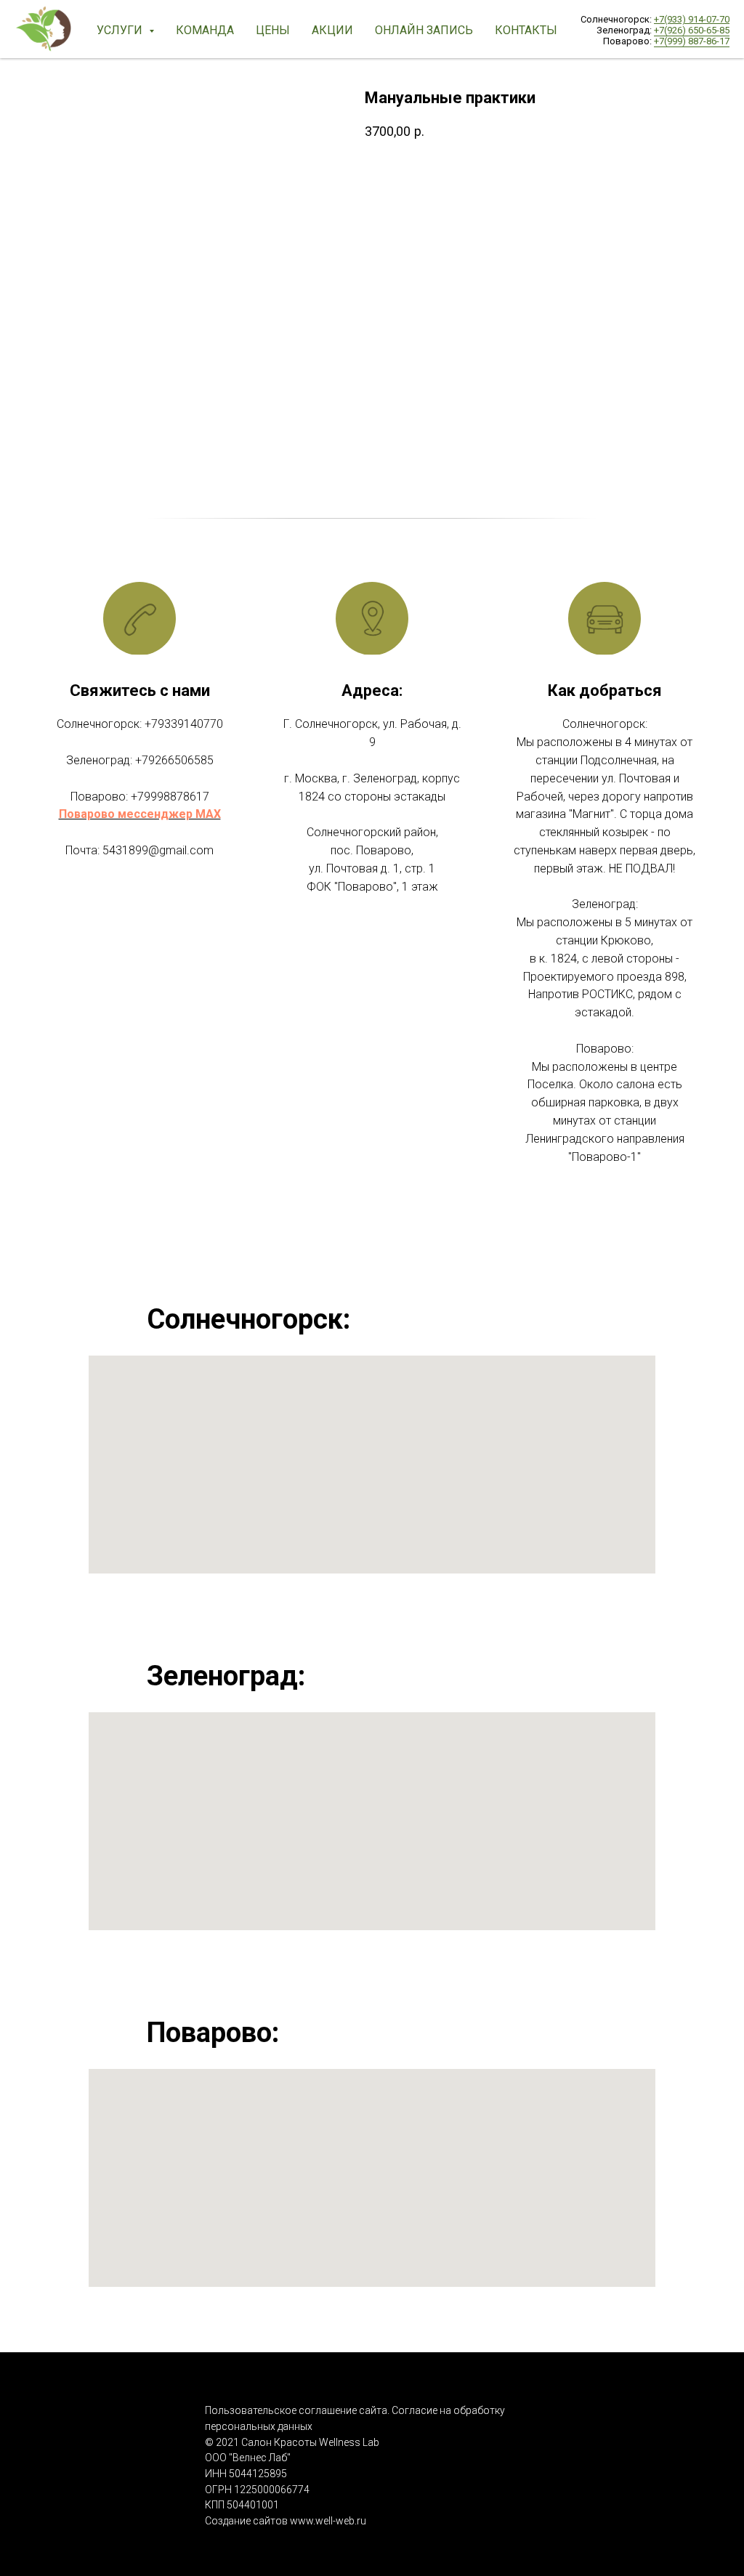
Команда (205, 30)
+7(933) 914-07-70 (692, 19)
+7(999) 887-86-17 (692, 41)
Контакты (526, 30)
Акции (332, 30)
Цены (273, 30)
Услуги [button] (121, 30)
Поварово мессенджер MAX (140, 814)
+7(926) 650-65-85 (692, 30)
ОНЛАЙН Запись (424, 30)
